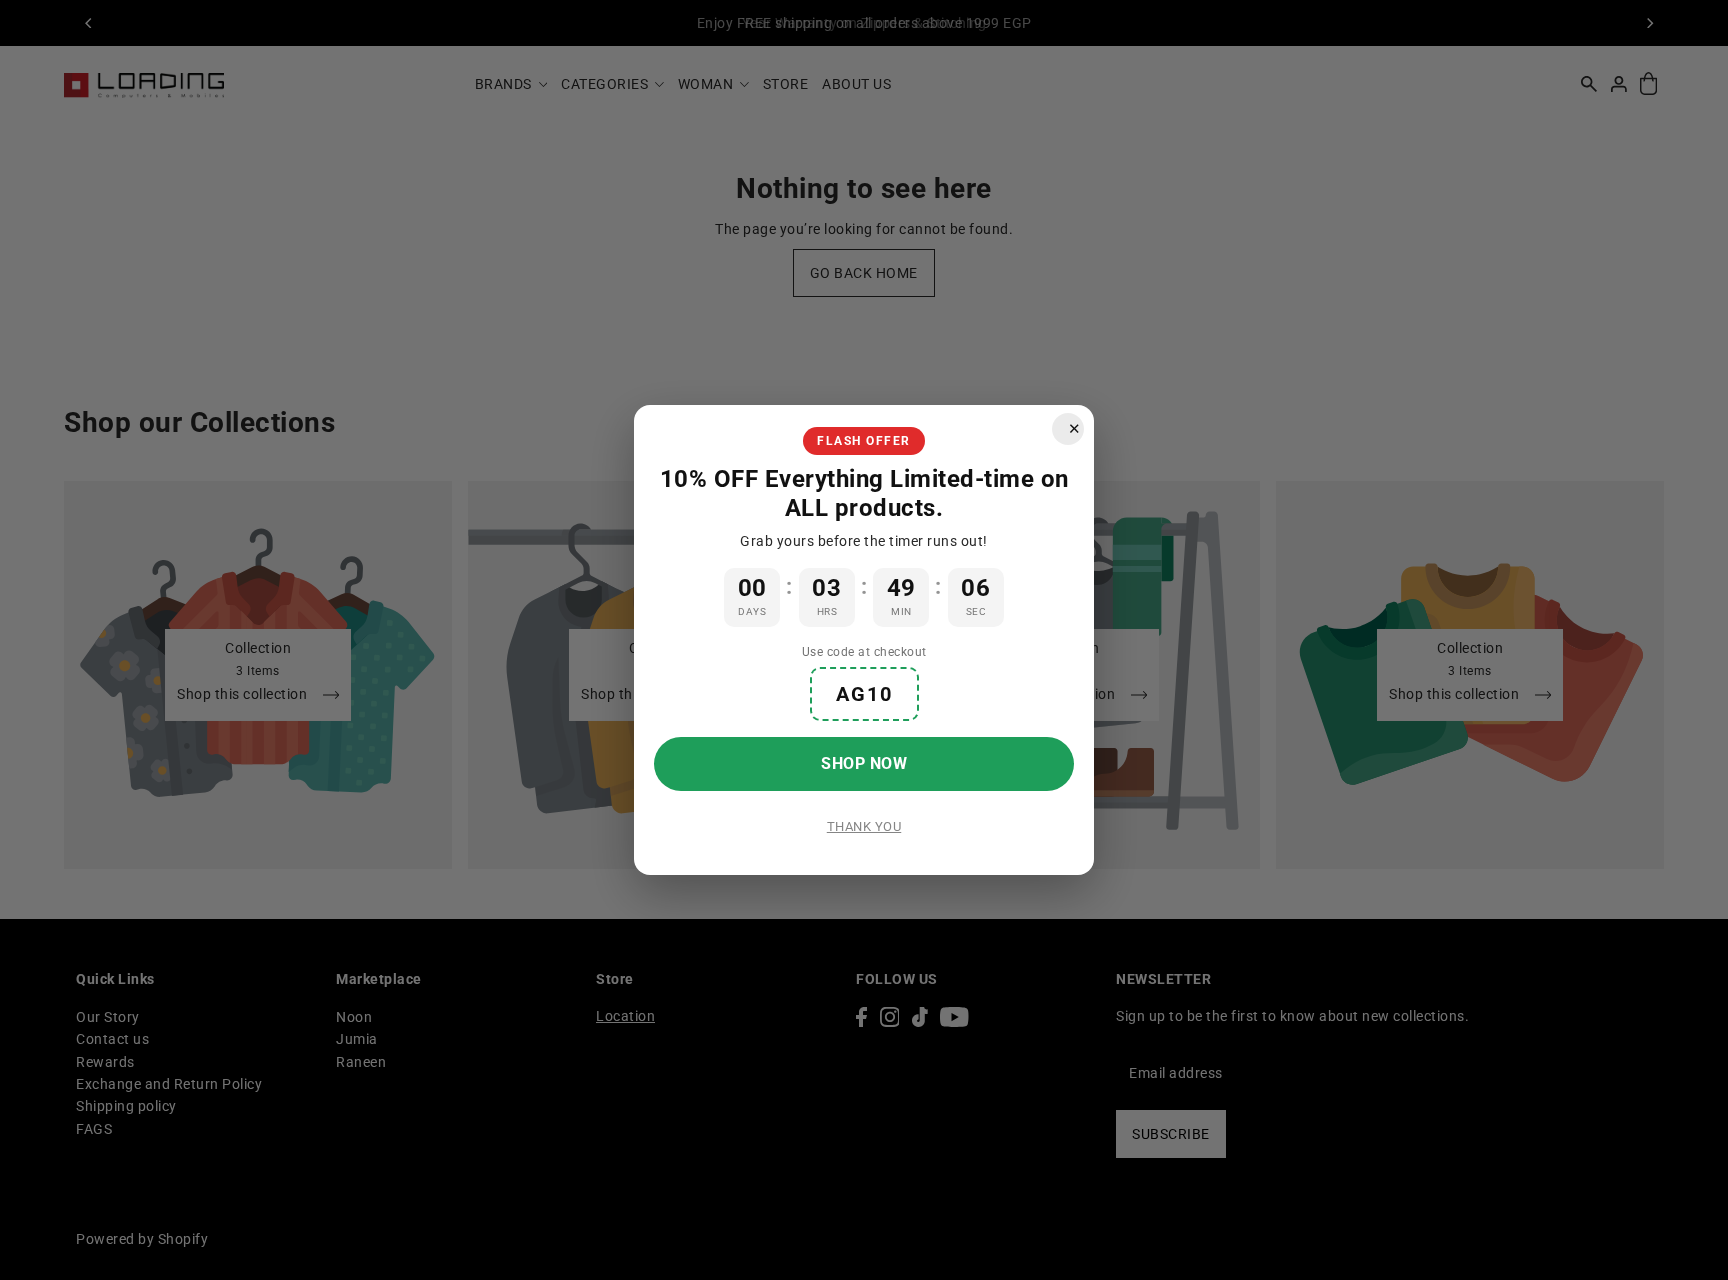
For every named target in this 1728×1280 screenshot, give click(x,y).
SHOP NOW (864, 763)
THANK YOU (864, 826)
